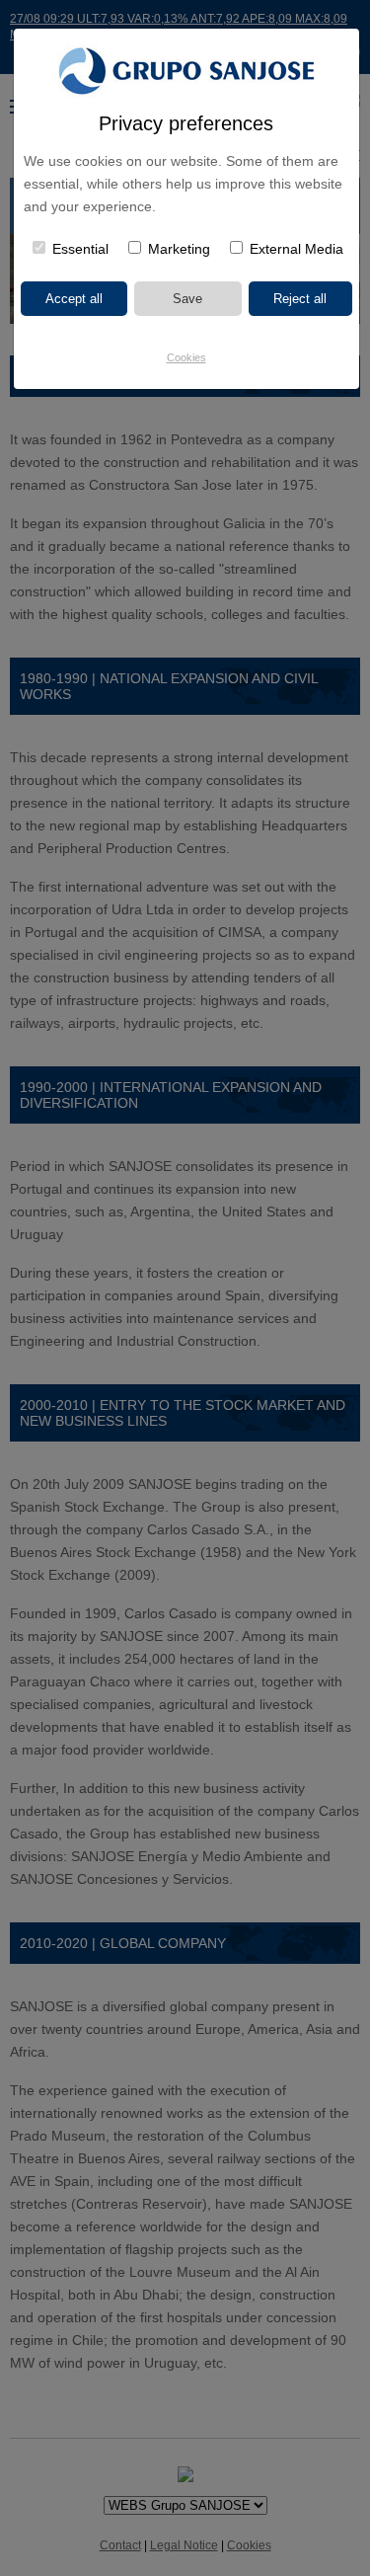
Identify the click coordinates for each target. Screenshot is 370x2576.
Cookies (186, 357)
